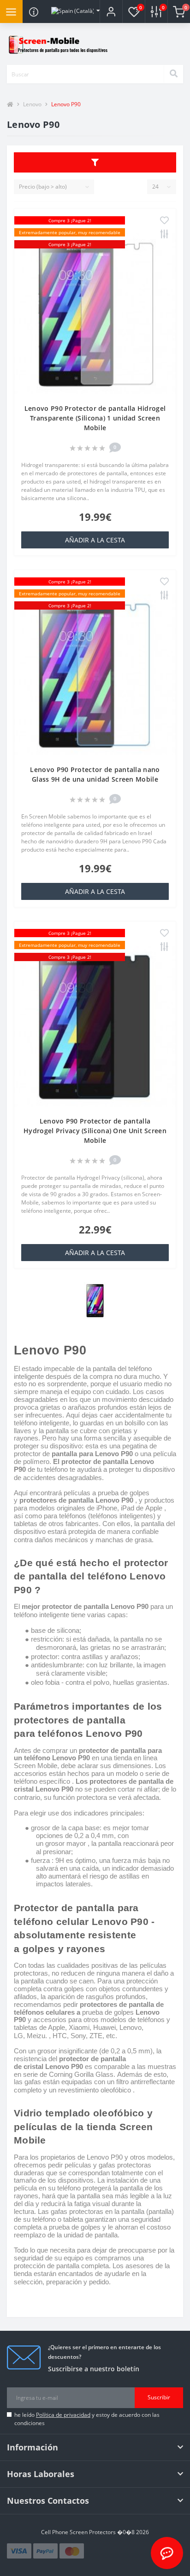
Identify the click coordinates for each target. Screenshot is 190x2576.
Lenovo (32, 104)
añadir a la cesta (95, 540)
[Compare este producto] (164, 235)
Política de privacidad (63, 2415)
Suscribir (159, 2397)
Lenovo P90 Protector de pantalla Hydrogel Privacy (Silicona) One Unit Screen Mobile (95, 1131)
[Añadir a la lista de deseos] (164, 221)
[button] (111, 12)
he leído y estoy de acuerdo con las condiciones (87, 2419)
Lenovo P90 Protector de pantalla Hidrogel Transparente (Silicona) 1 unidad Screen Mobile (95, 418)
